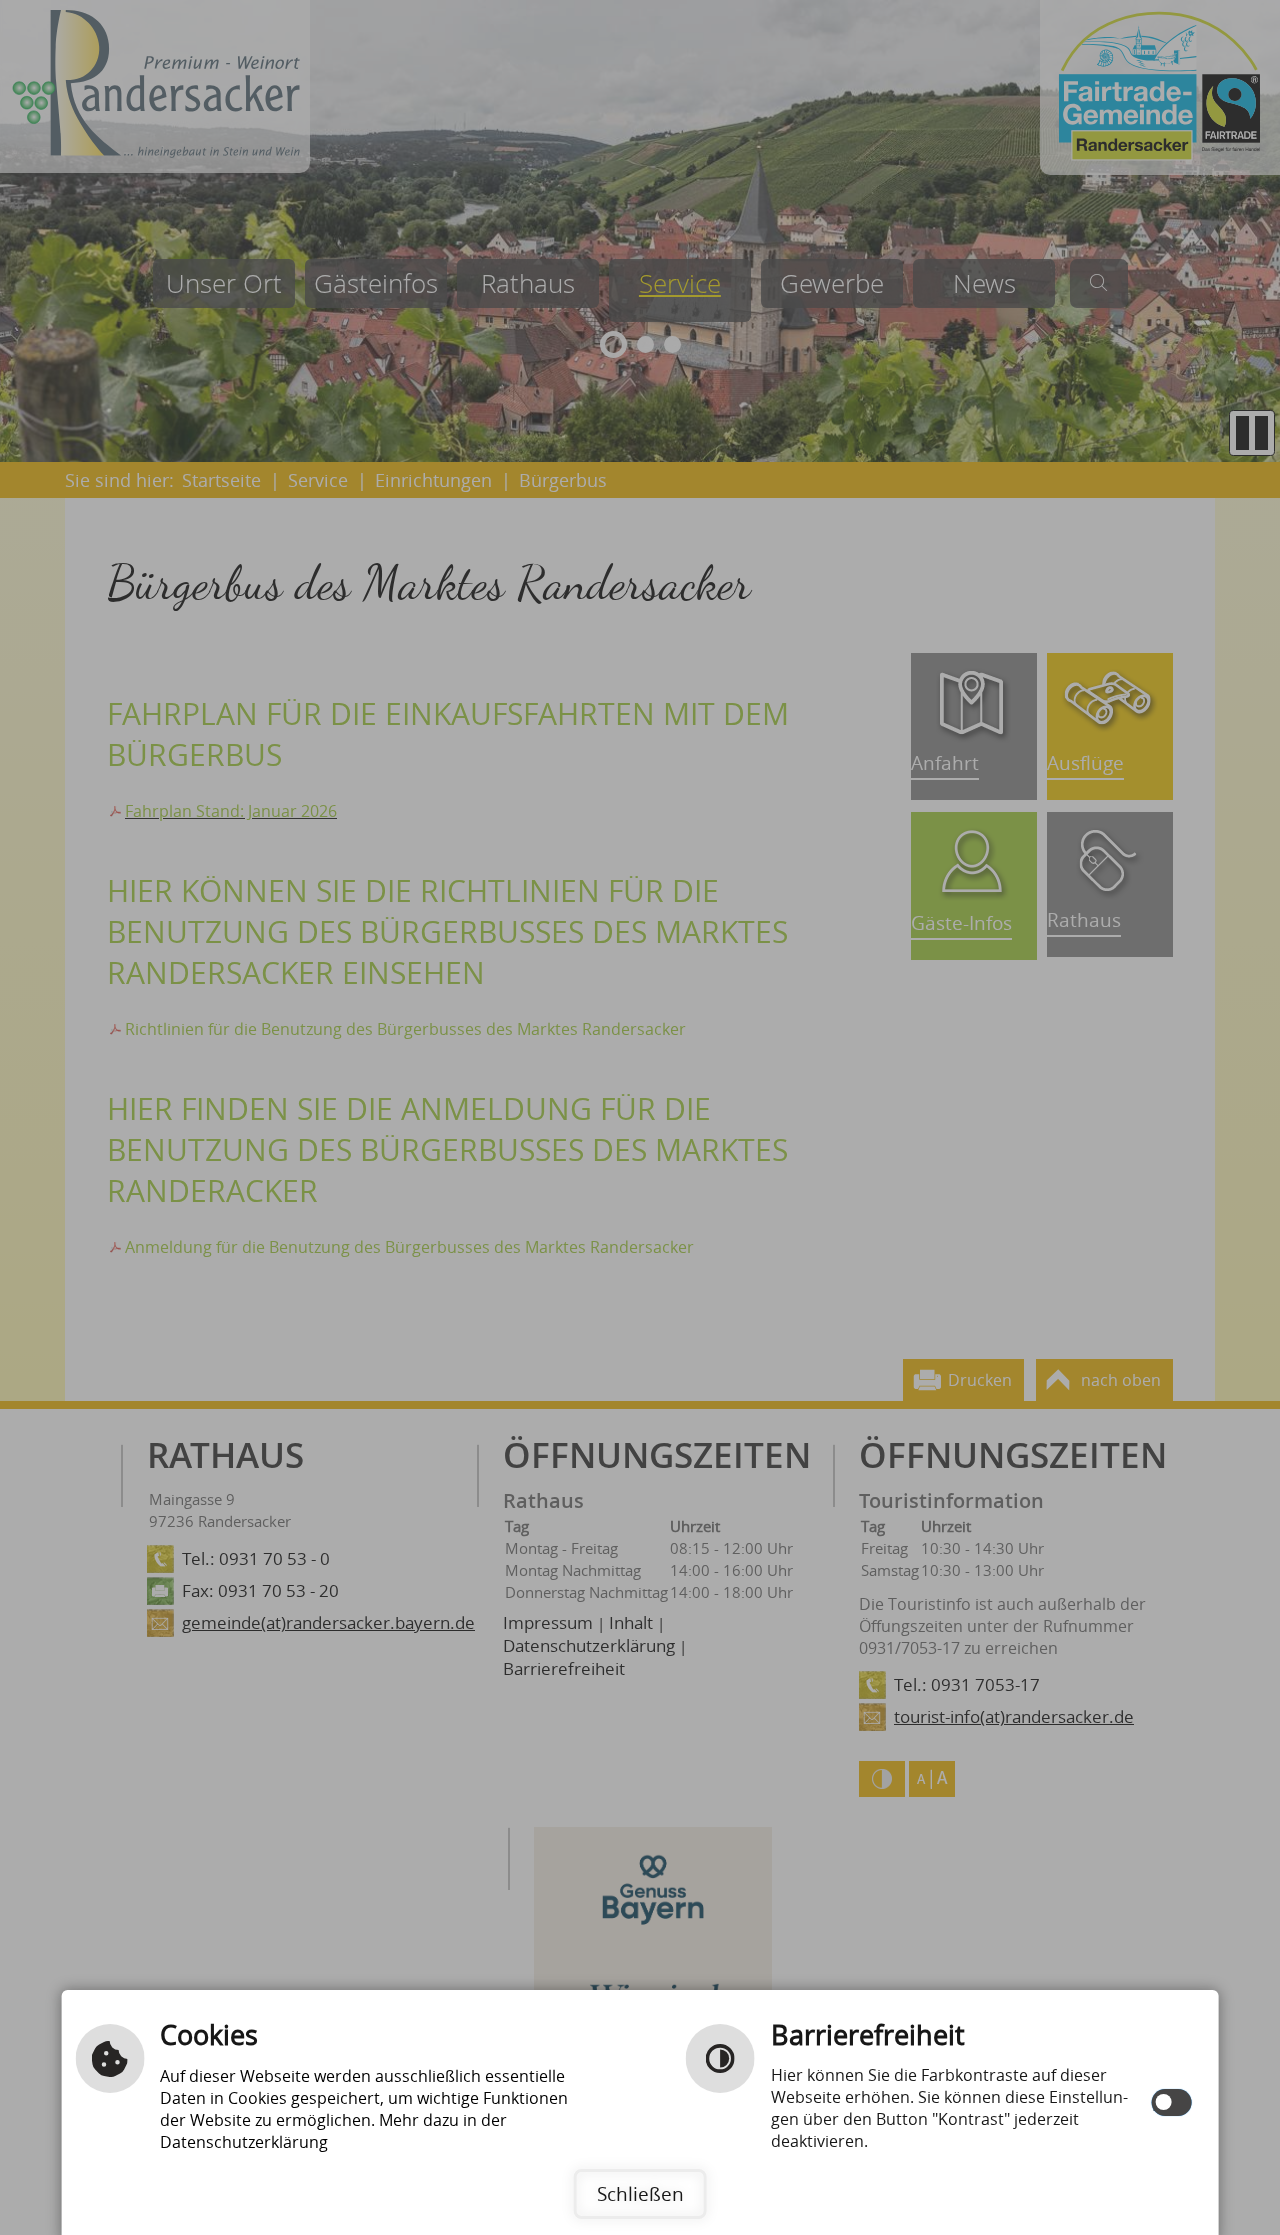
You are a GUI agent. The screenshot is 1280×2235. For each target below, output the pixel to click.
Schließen (640, 2193)
